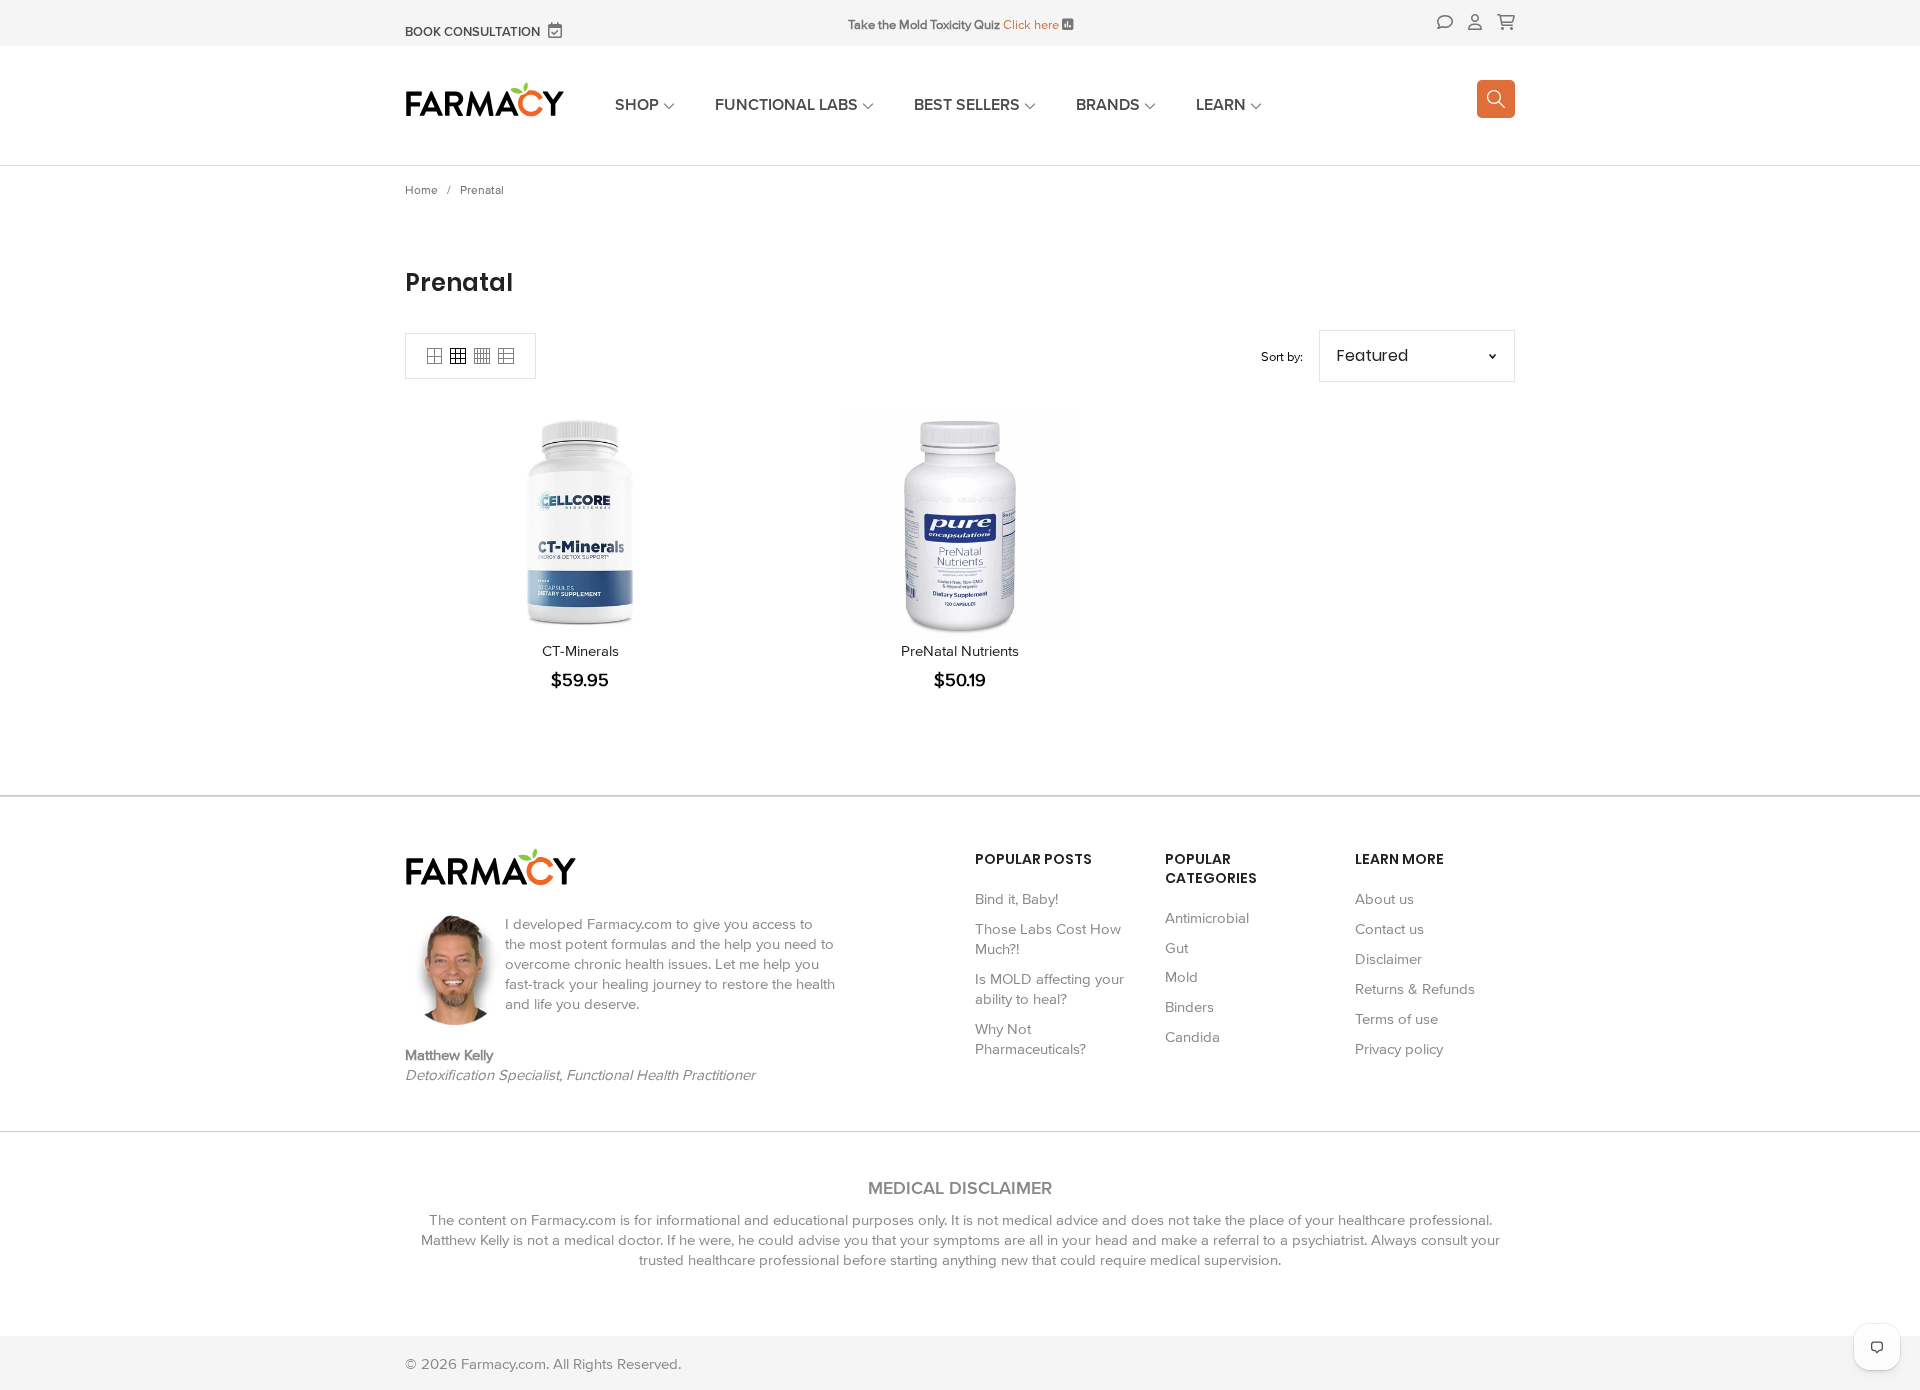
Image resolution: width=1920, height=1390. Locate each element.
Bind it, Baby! (1016, 899)
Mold (1181, 977)
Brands (1110, 105)
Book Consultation (474, 32)
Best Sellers (969, 105)
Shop (639, 105)
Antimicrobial (1207, 918)
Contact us (1389, 929)
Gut (1176, 948)
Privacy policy (1399, 1049)
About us (1384, 899)
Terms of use (1396, 1019)
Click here (1031, 25)
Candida (1192, 1037)
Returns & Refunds (1415, 989)
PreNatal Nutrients (960, 651)
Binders (1189, 1007)
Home (421, 190)
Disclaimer (1388, 959)
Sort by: (1282, 357)
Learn (1223, 105)
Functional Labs (788, 105)
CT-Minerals (580, 651)
